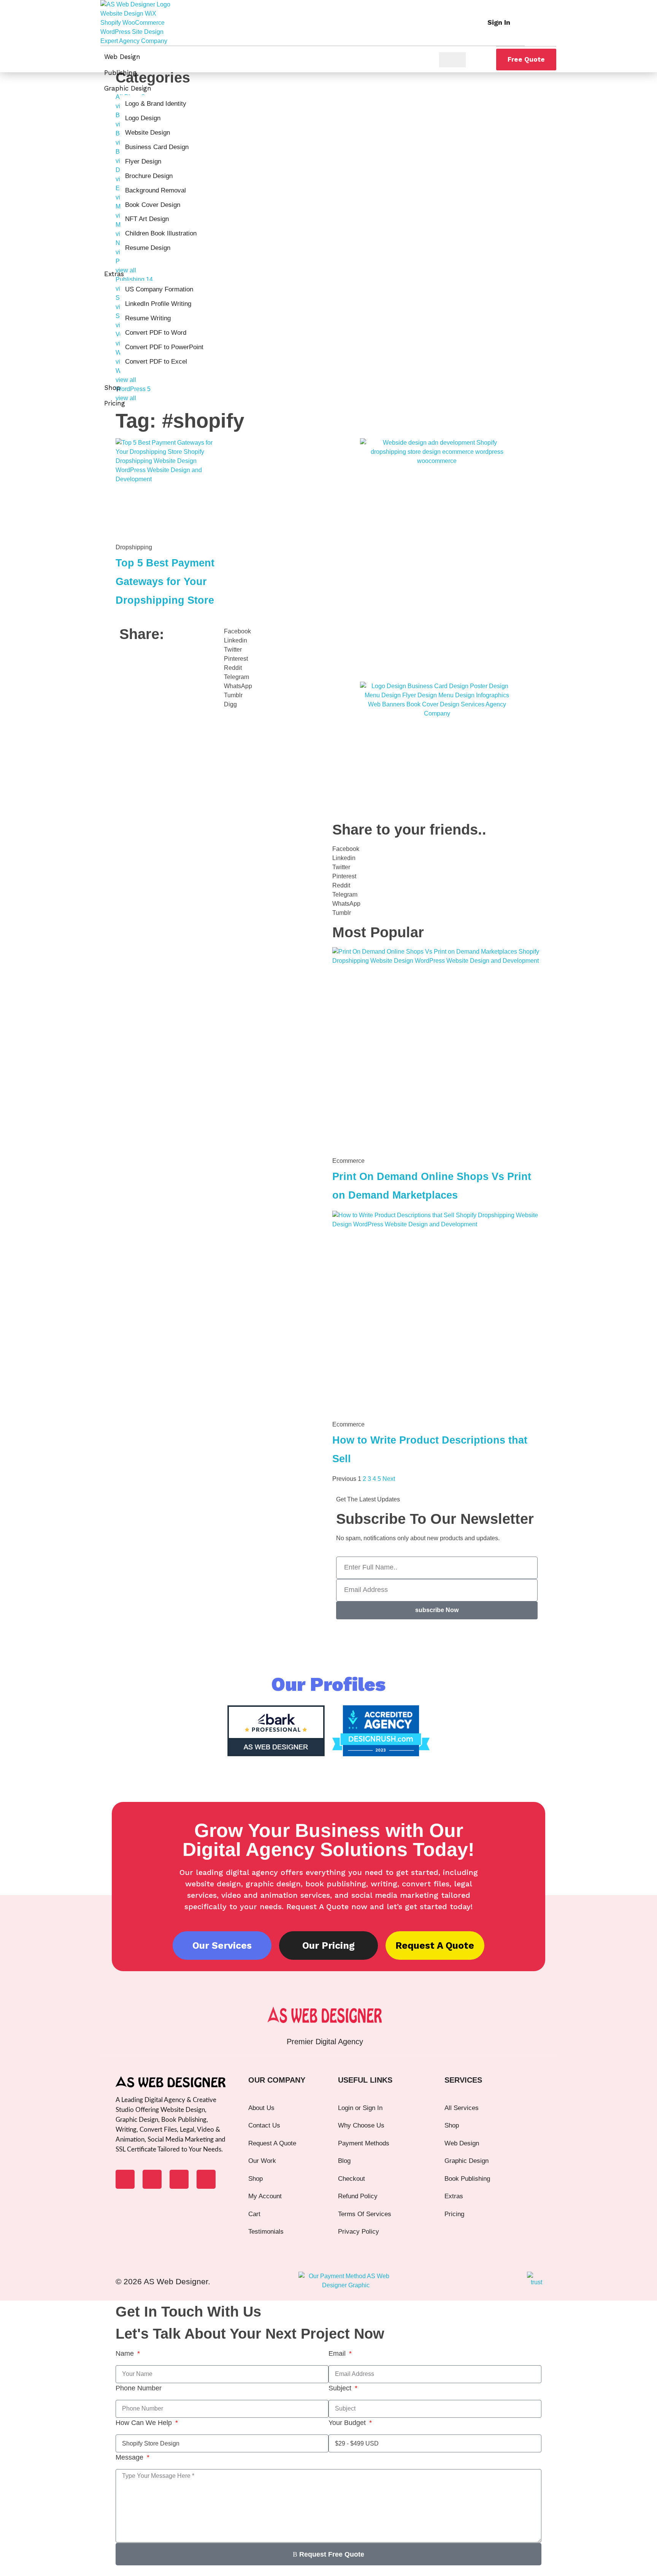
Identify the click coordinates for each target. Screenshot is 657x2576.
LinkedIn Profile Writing (158, 304)
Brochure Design (149, 176)
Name (126, 2353)
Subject (341, 2388)
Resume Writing (148, 318)
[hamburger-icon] (452, 60)
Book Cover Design (153, 205)
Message (130, 2457)
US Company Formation (159, 289)
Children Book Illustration (161, 233)
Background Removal (156, 190)
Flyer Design (143, 161)
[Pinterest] (206, 2179)
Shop (112, 388)
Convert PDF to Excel (156, 362)
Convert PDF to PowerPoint (164, 347)
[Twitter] (179, 2179)
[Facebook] (125, 2179)
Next (389, 1479)
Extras (114, 274)
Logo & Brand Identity (156, 104)
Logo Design (143, 118)
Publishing (120, 73)
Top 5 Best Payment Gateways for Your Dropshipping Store (165, 581)
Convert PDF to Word (156, 333)
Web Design (122, 57)
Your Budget (348, 2423)
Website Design (148, 133)
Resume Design (148, 248)
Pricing (115, 403)
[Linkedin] (152, 2179)
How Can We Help (145, 2423)
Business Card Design (157, 147)
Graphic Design (128, 88)
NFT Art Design (147, 219)
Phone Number (139, 2388)
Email (338, 2353)
